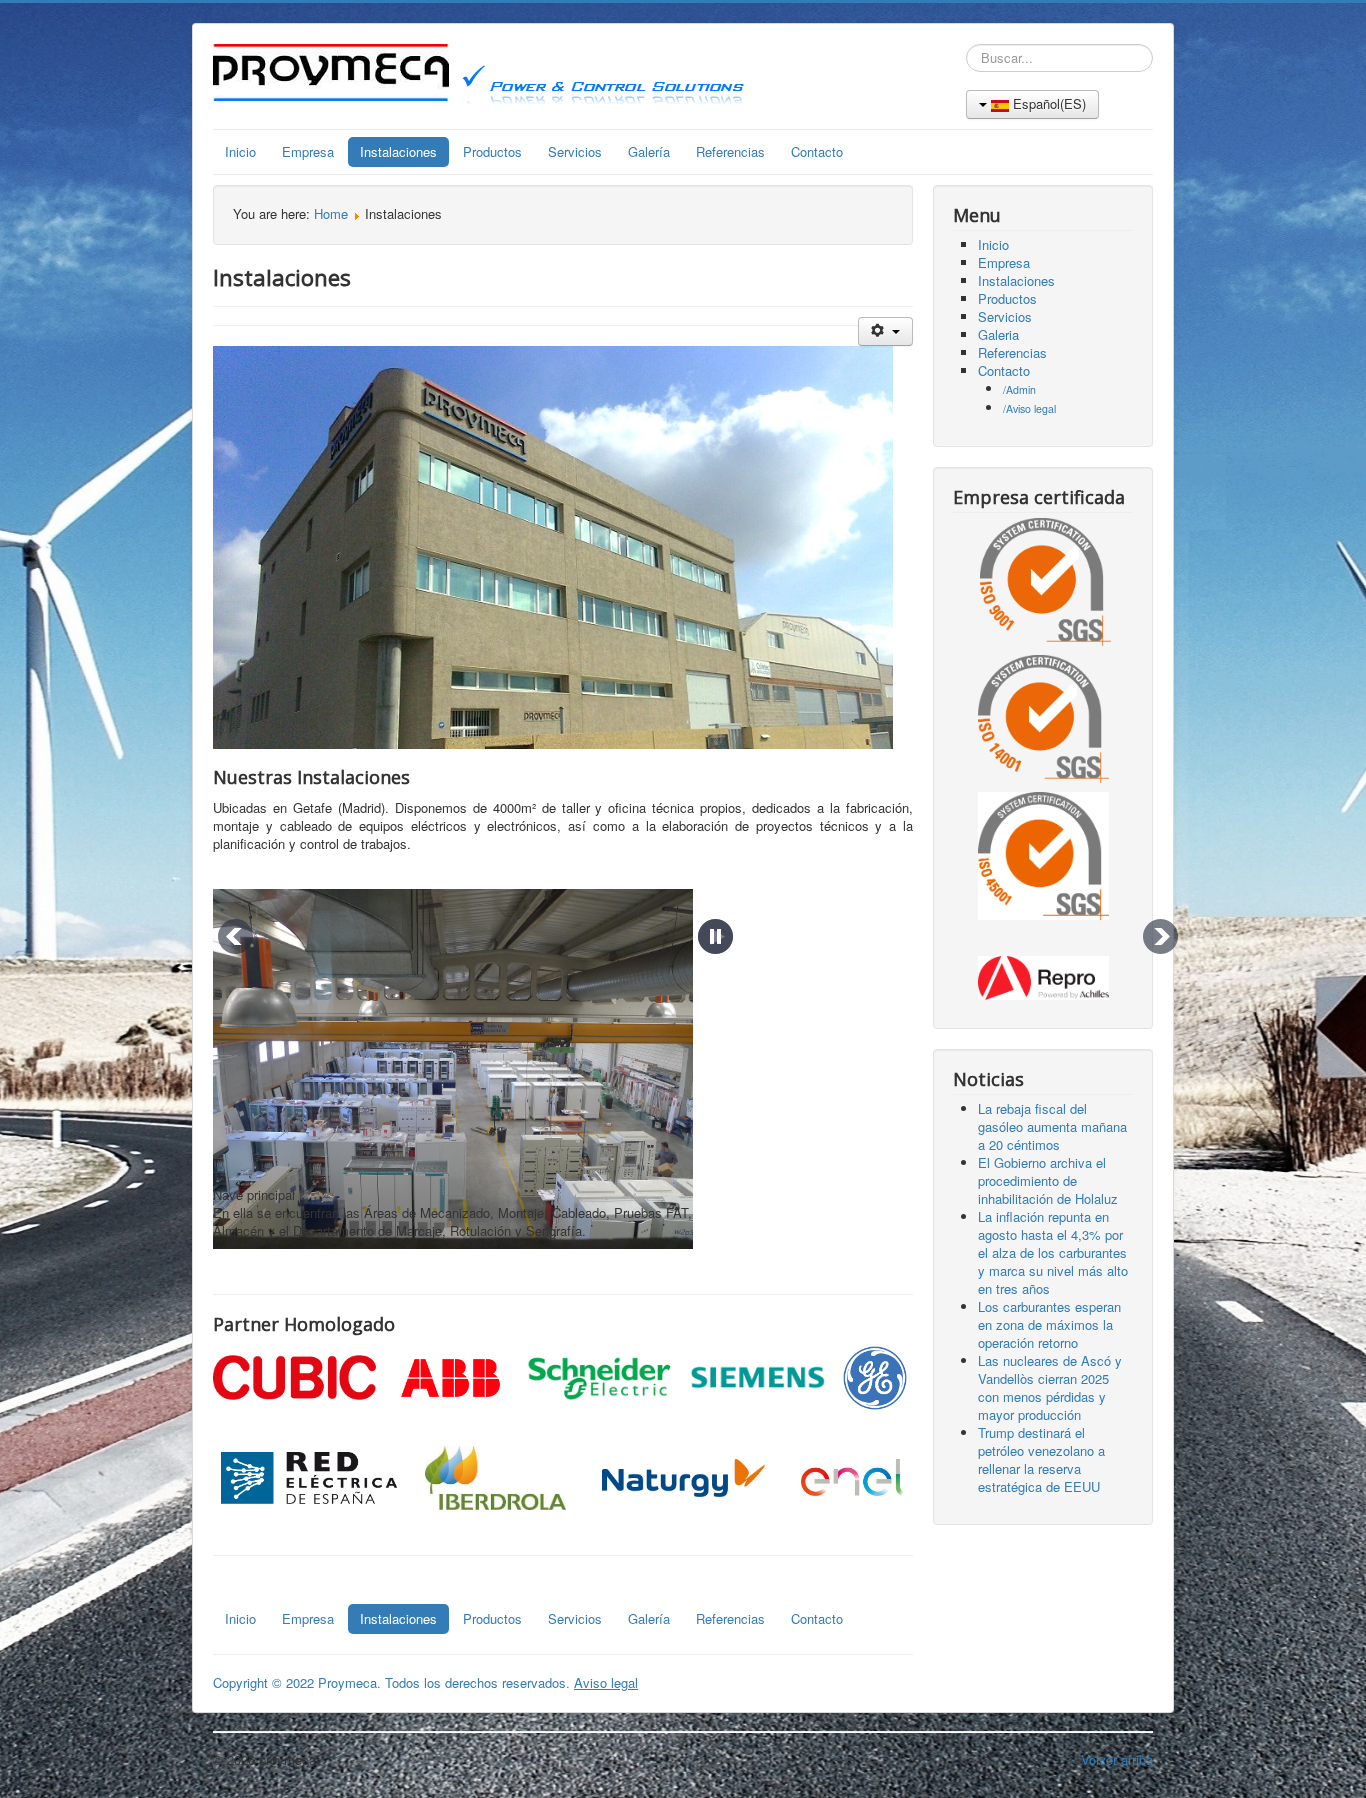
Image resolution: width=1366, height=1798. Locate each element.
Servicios (575, 151)
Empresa (308, 151)
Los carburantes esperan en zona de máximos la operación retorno (1049, 1324)
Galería (649, 151)
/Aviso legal (1029, 408)
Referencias (730, 151)
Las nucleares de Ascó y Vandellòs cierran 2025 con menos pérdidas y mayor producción (1050, 1387)
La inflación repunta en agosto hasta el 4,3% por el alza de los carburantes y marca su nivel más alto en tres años (1053, 1252)
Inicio (240, 151)
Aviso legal (606, 1682)
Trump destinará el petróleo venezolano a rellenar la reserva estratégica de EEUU (1041, 1459)
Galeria (998, 334)
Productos (492, 151)
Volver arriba (1117, 1759)
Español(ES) (1047, 103)
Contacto (817, 151)
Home (331, 213)
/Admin (1019, 389)
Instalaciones (398, 151)
